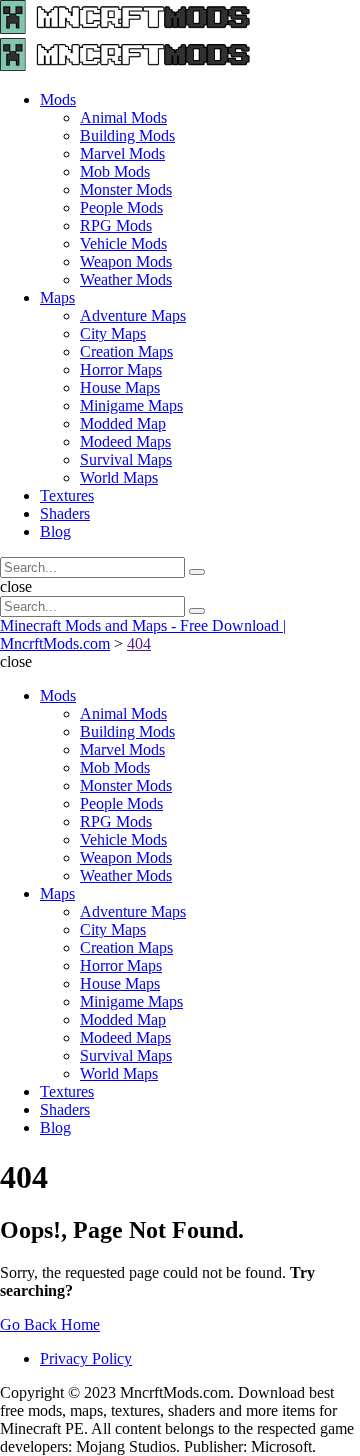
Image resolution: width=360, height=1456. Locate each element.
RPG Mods (116, 225)
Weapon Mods (126, 261)
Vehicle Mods (123, 243)
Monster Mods (126, 189)
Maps (57, 297)
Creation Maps (126, 351)
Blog (55, 531)
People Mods (121, 207)
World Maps (119, 477)
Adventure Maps (133, 315)
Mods (58, 99)
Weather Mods (126, 279)
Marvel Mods (122, 153)
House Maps (120, 387)
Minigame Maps (131, 405)
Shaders (65, 513)
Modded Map (123, 423)
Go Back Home (50, 1324)
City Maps (113, 333)
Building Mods (127, 135)
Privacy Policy (86, 1358)
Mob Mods (115, 171)
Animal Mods (123, 117)
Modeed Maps (125, 441)
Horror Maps (121, 369)
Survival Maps (126, 459)
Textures (67, 495)
